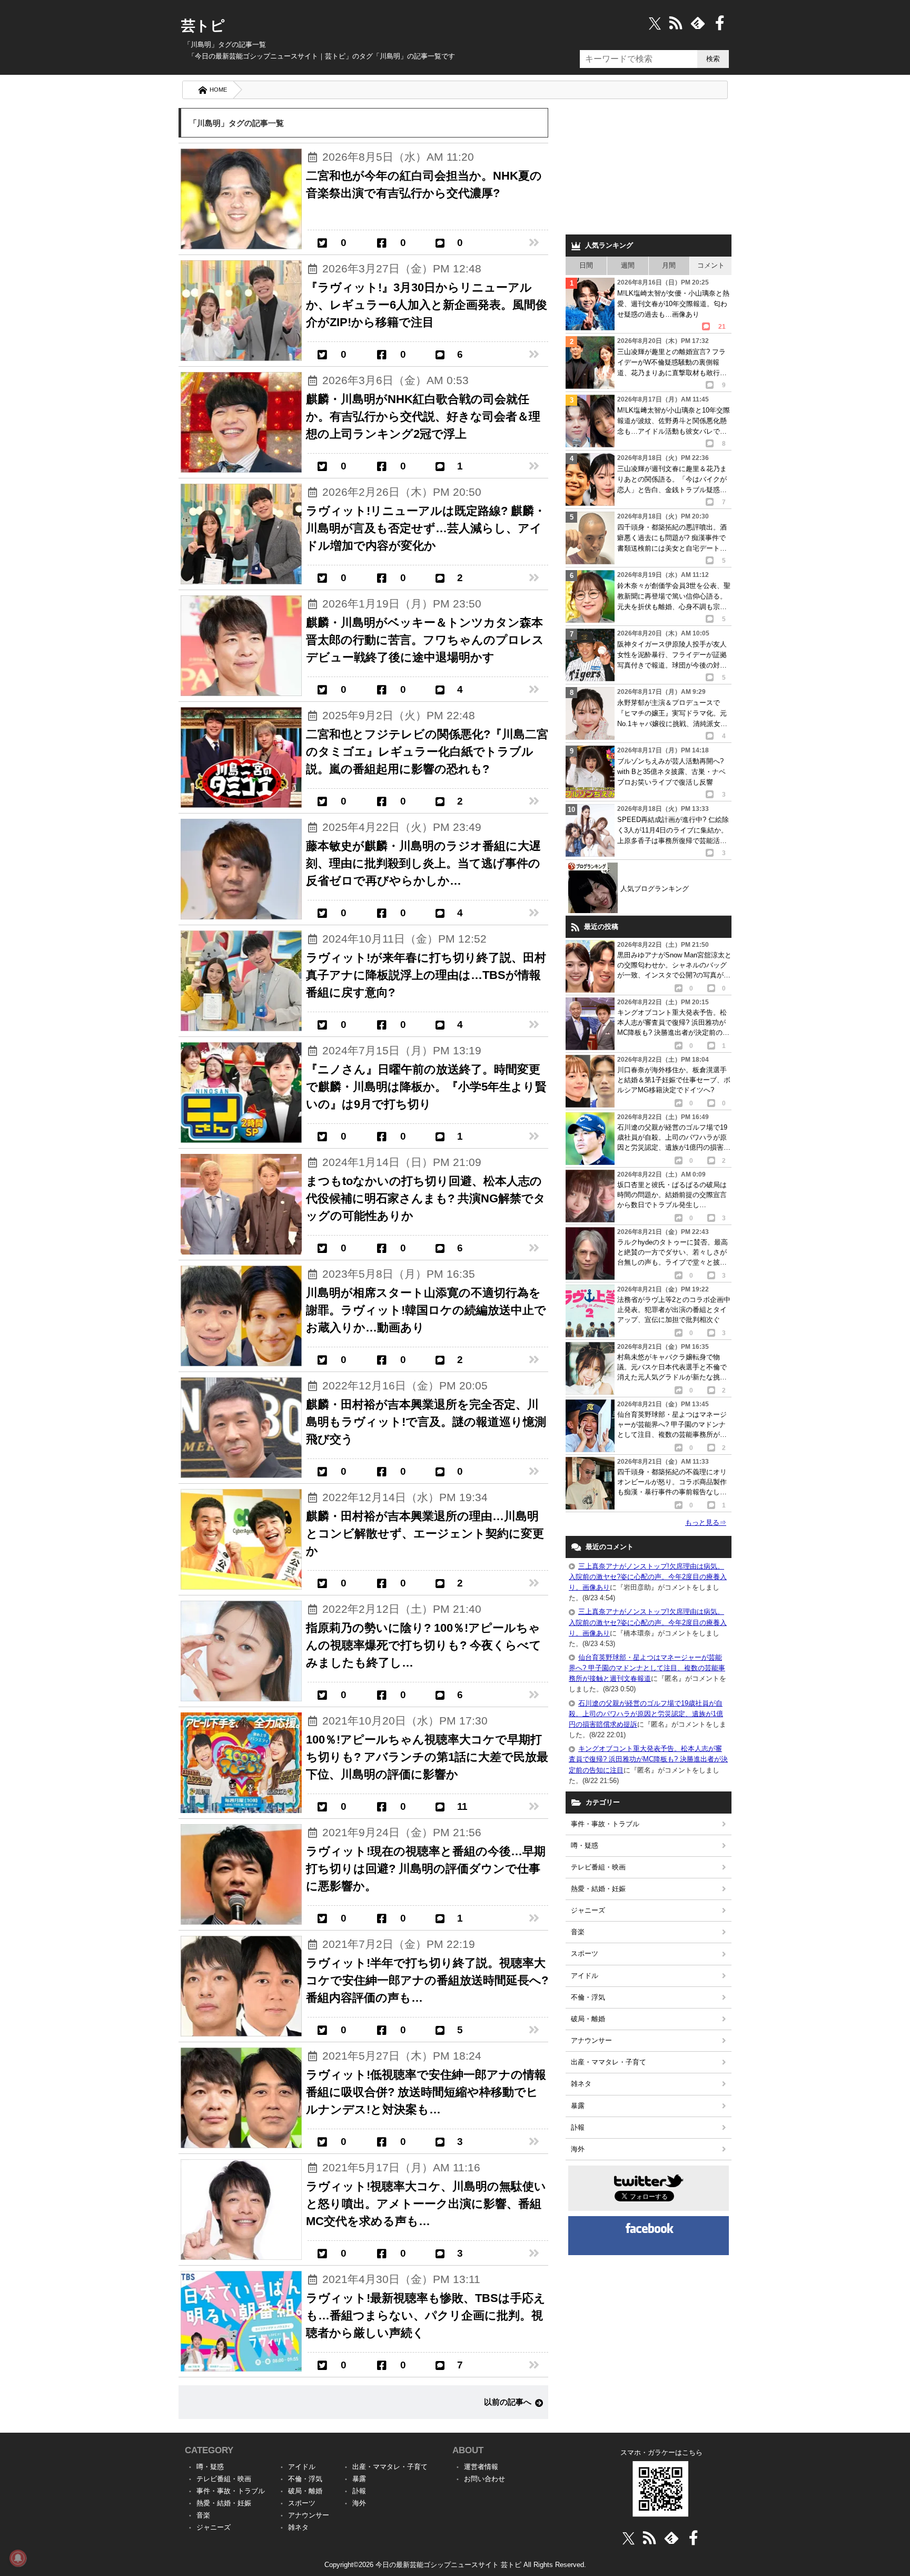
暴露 (578, 2106)
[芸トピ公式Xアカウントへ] (629, 2538)
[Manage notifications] (18, 2558)
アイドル (585, 1976)
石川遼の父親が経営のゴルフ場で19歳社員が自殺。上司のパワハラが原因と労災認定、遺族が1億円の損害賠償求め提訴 (646, 1714)
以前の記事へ (508, 2402)
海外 (578, 2149)
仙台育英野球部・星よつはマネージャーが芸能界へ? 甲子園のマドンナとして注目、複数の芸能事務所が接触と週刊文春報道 (647, 1668)
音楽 (578, 1932)
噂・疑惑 (585, 1845)
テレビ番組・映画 (598, 1867)
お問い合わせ (484, 2479)
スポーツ (585, 1953)
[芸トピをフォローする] (655, 23)
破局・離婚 (588, 2019)
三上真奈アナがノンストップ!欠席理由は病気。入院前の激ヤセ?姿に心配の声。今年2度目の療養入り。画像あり (648, 1577)
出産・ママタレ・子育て (609, 2062)
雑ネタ (581, 2084)
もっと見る (706, 1522)
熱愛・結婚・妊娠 (598, 1889)
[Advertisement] (649, 169)
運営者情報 (481, 2467)
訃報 (578, 2127)
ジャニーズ (588, 1910)
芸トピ (203, 26)
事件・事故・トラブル (605, 1824)
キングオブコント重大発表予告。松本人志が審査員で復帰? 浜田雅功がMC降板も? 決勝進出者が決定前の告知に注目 (648, 1759)
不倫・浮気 (588, 1997)
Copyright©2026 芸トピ (455, 2565)
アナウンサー (591, 2040)
